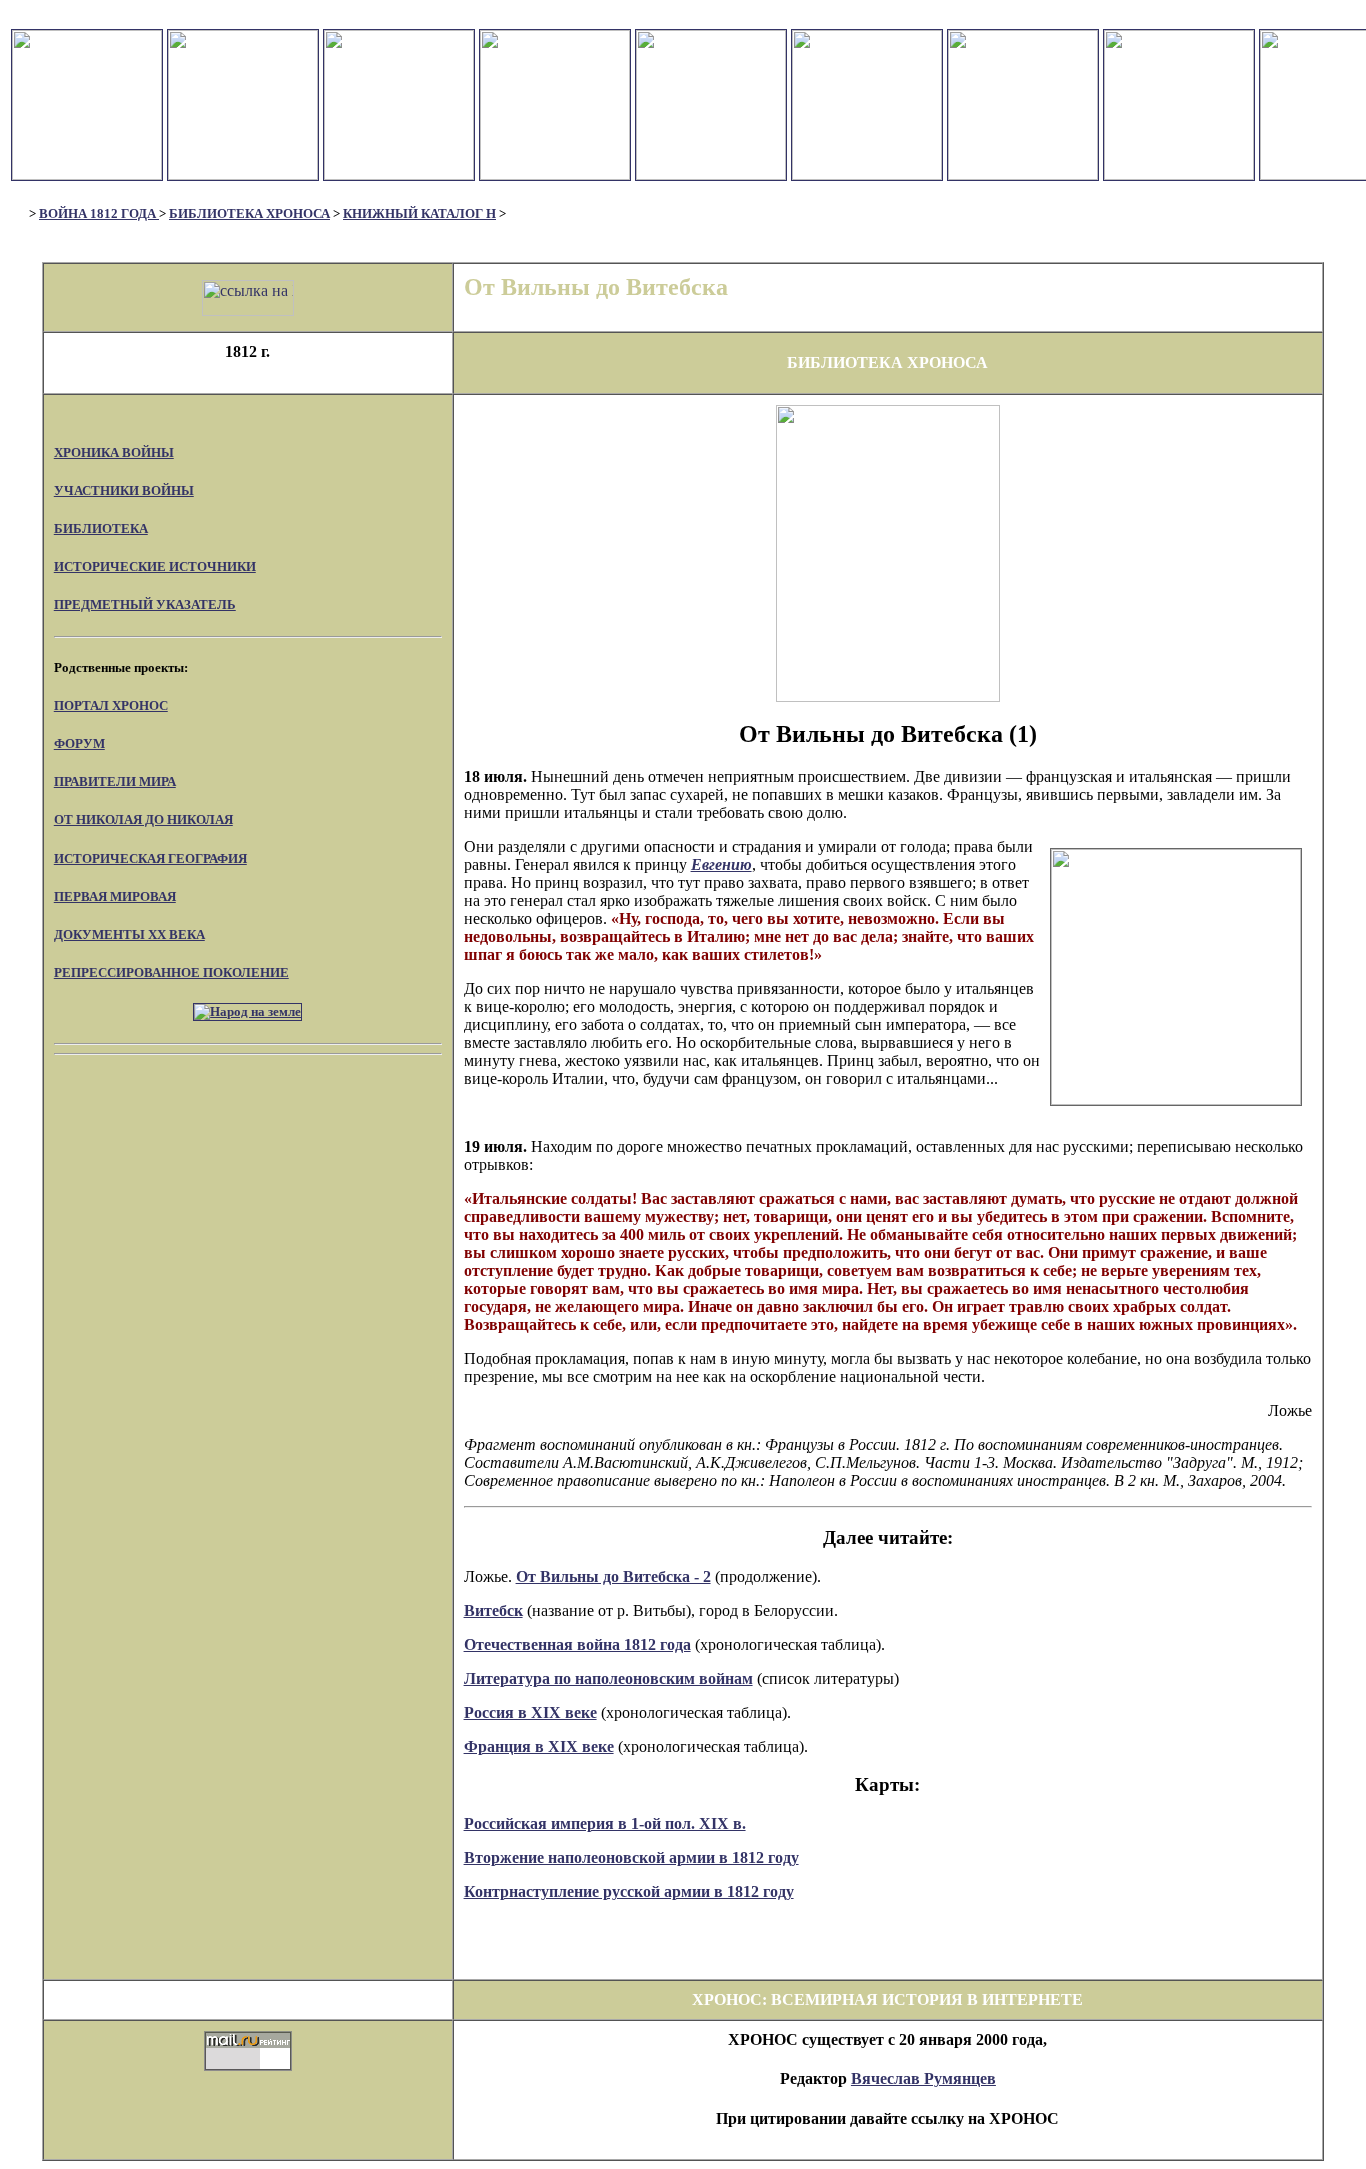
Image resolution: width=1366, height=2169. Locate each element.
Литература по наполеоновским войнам (608, 1678)
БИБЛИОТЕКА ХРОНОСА (249, 213)
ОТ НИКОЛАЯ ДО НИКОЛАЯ (143, 819)
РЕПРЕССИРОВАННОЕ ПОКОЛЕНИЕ (171, 972)
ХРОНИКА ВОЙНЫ (114, 452)
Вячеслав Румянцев (923, 2078)
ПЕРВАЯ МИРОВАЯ (115, 896)
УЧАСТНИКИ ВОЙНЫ (124, 490)
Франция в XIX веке (539, 1746)
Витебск (493, 1610)
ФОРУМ (79, 743)
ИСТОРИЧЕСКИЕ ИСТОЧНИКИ (155, 566)
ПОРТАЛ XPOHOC (111, 705)
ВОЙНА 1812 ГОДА (99, 213)
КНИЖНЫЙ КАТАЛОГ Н (419, 213)
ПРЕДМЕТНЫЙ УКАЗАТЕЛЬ (145, 604)
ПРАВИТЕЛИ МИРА (115, 781)
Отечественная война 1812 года (577, 1644)
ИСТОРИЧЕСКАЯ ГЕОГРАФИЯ (150, 858)
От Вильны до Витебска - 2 (613, 1576)
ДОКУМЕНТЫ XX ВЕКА (129, 934)
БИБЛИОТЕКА (101, 528)
